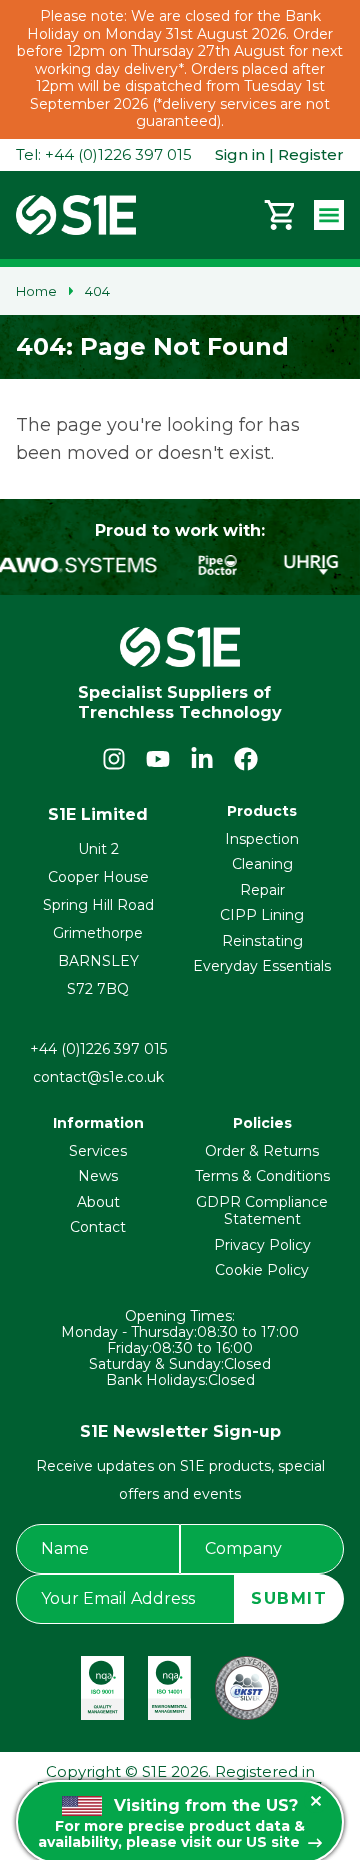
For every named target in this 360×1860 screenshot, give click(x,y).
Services (98, 1151)
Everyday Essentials (262, 966)
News (98, 1176)
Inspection (262, 839)
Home (36, 291)
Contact (98, 1227)
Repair (262, 890)
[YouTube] (158, 759)
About (98, 1202)
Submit (289, 1598)
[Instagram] (114, 759)
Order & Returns (262, 1151)
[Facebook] (246, 759)
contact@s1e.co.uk (98, 1077)
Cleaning (262, 864)
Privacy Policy (262, 1245)
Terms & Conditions (262, 1176)
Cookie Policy (262, 1270)
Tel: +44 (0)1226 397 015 (104, 155)
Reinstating (262, 941)
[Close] (316, 1801)
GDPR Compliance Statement (262, 1211)
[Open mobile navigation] (329, 215)
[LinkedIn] (202, 759)
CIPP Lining (262, 915)
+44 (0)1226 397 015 (98, 1049)
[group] (218, 565)
